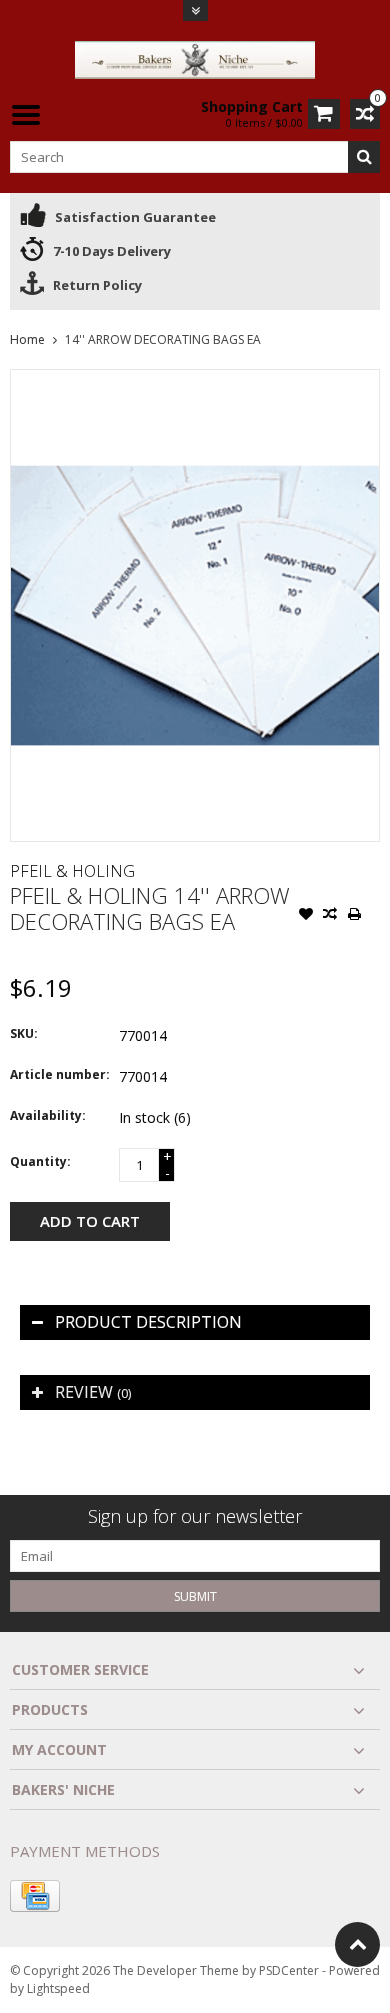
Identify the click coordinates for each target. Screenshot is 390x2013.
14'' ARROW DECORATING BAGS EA (163, 339)
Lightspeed (58, 1988)
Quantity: (40, 1161)
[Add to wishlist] (306, 916)
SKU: (24, 1033)
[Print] (354, 916)
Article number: (60, 1074)
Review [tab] (93, 1392)
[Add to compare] (330, 916)
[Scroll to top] (357, 1944)
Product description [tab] (148, 1322)
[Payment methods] (35, 1896)
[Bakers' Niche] (195, 58)
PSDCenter (289, 1970)
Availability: (48, 1115)
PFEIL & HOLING (72, 871)
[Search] (364, 157)
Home (27, 339)
